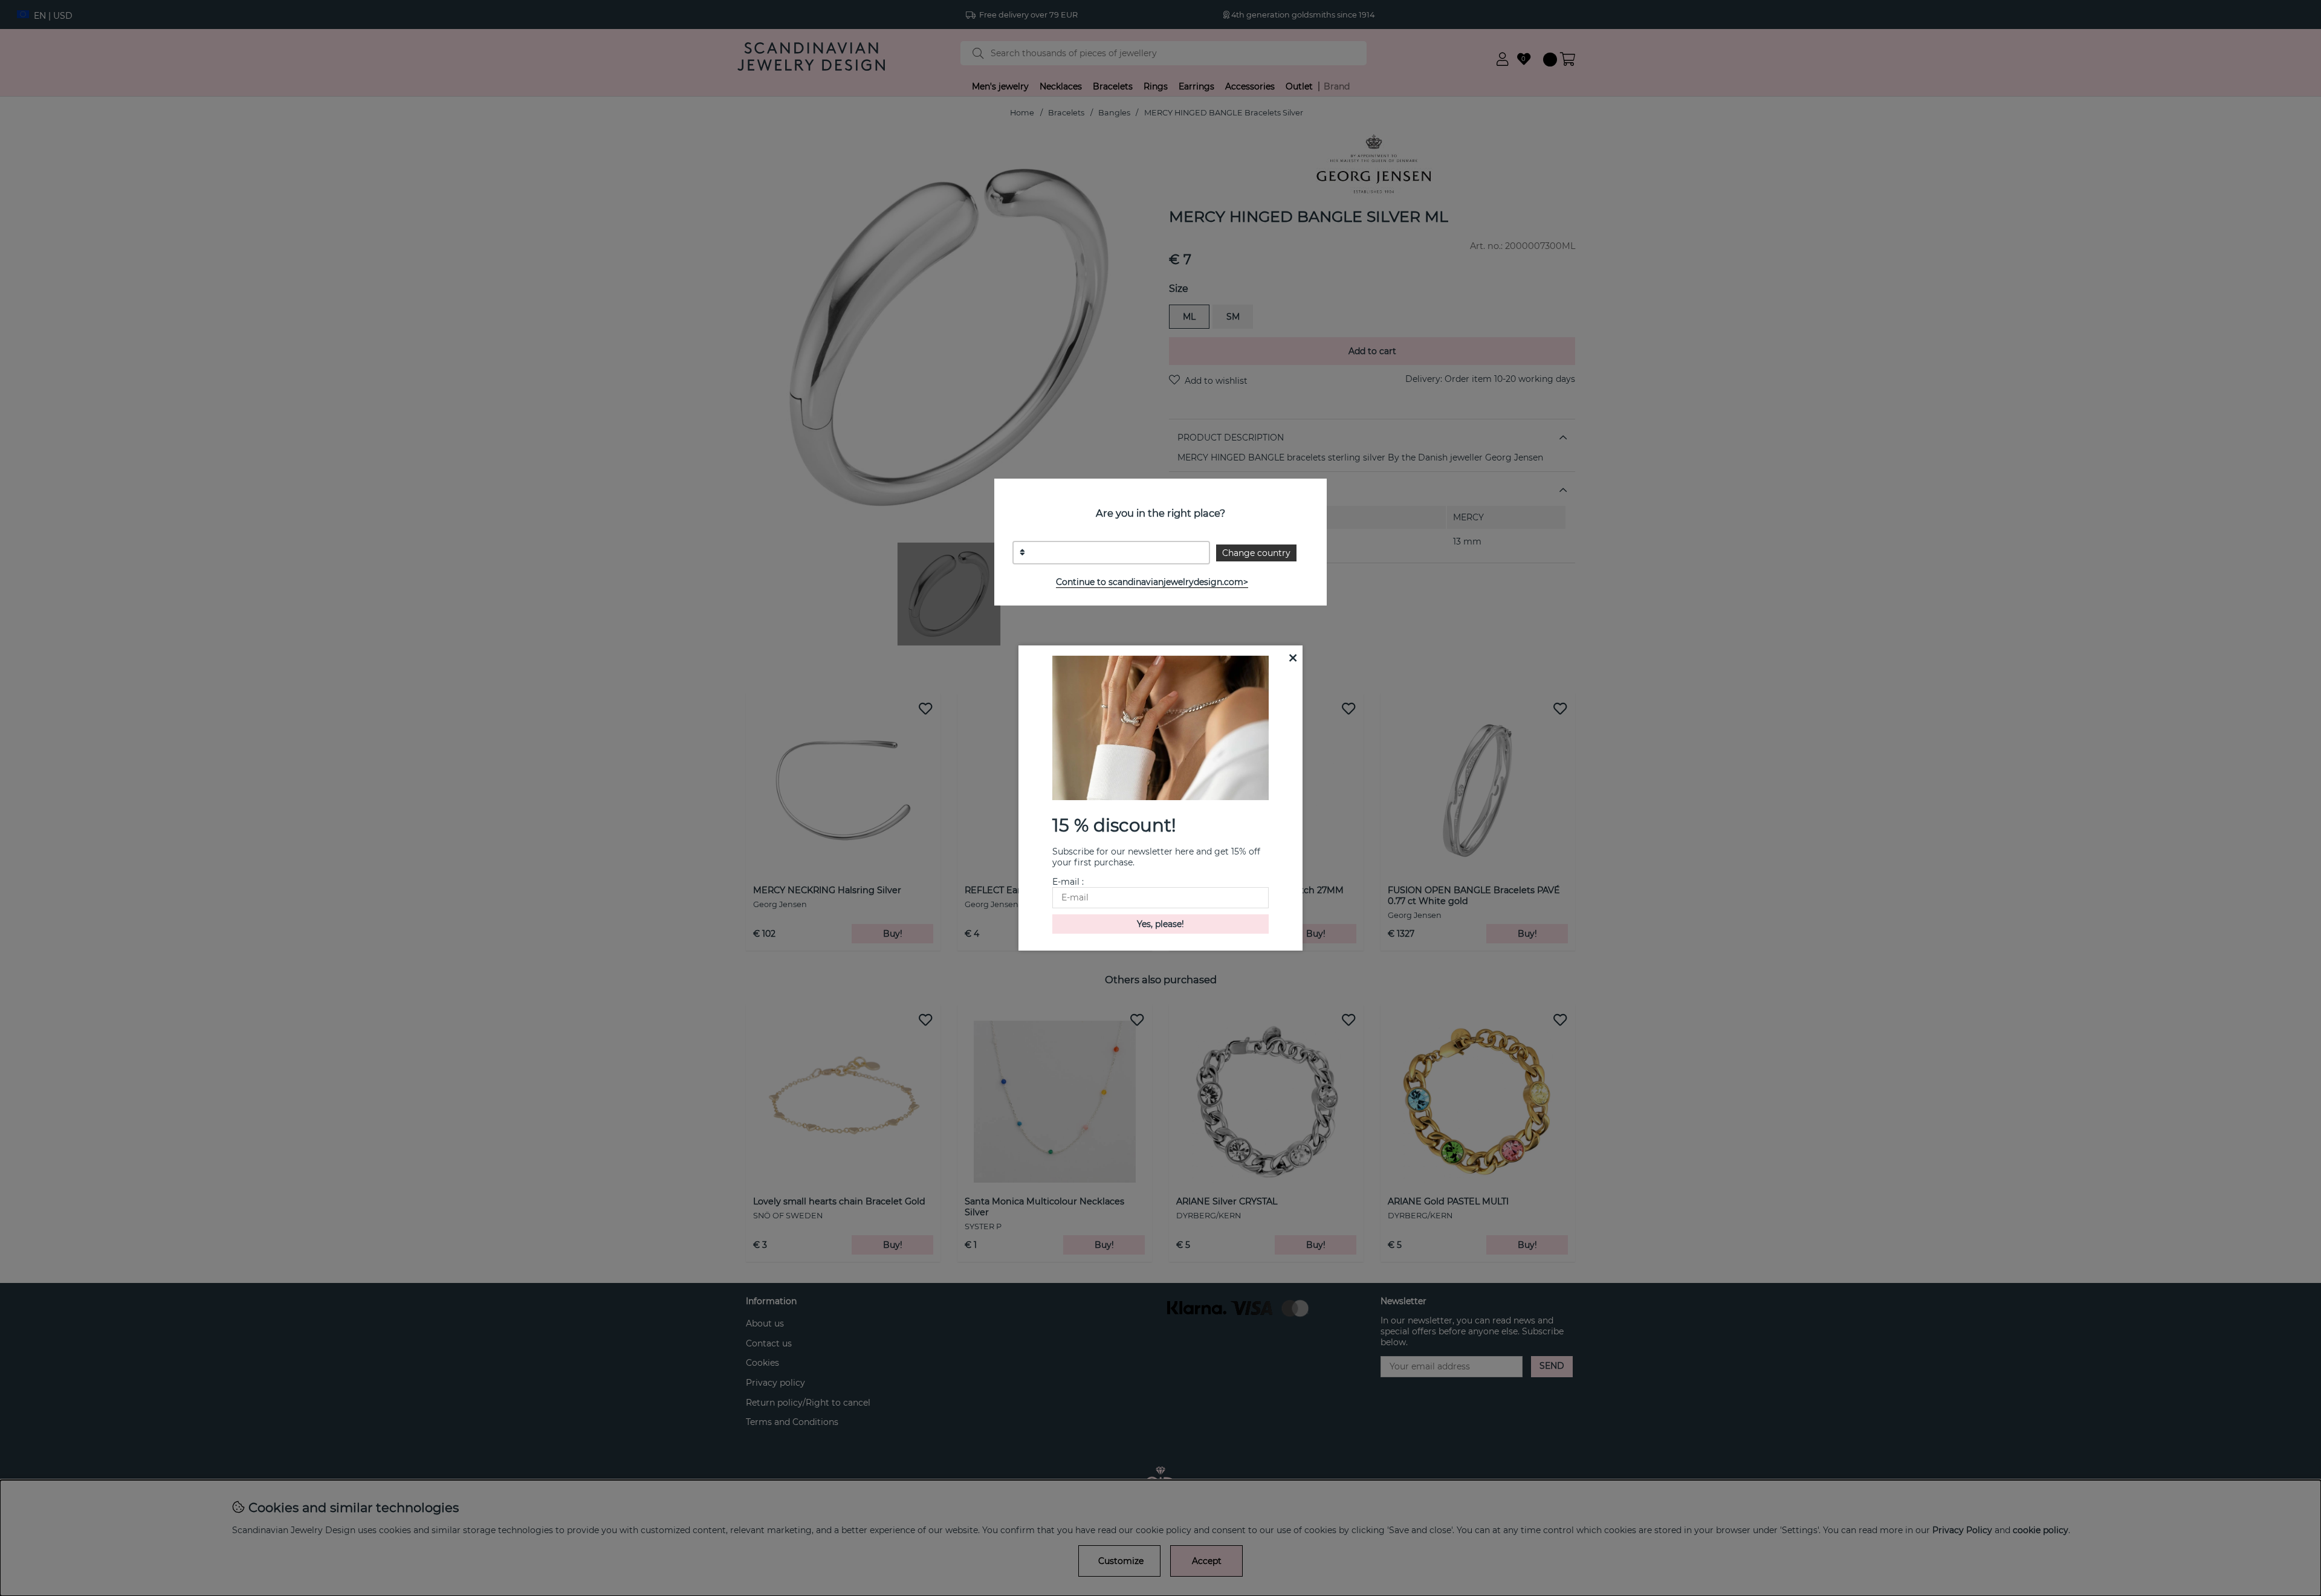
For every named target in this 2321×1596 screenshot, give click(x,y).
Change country (1256, 553)
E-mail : (1068, 882)
